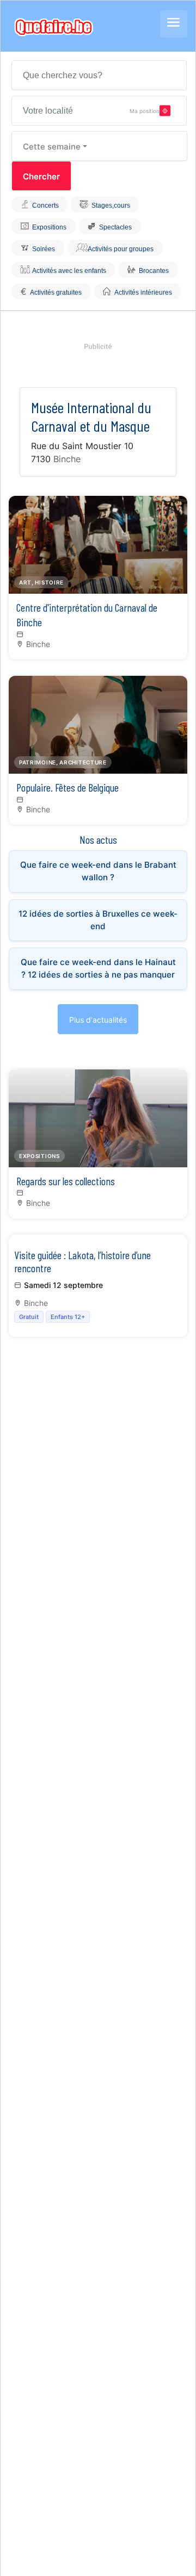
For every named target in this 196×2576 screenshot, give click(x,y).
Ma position (145, 110)
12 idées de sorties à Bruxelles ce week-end (98, 920)
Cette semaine (52, 147)
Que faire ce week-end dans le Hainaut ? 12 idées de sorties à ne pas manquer (98, 968)
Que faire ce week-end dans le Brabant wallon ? (98, 871)
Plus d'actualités (98, 1020)
